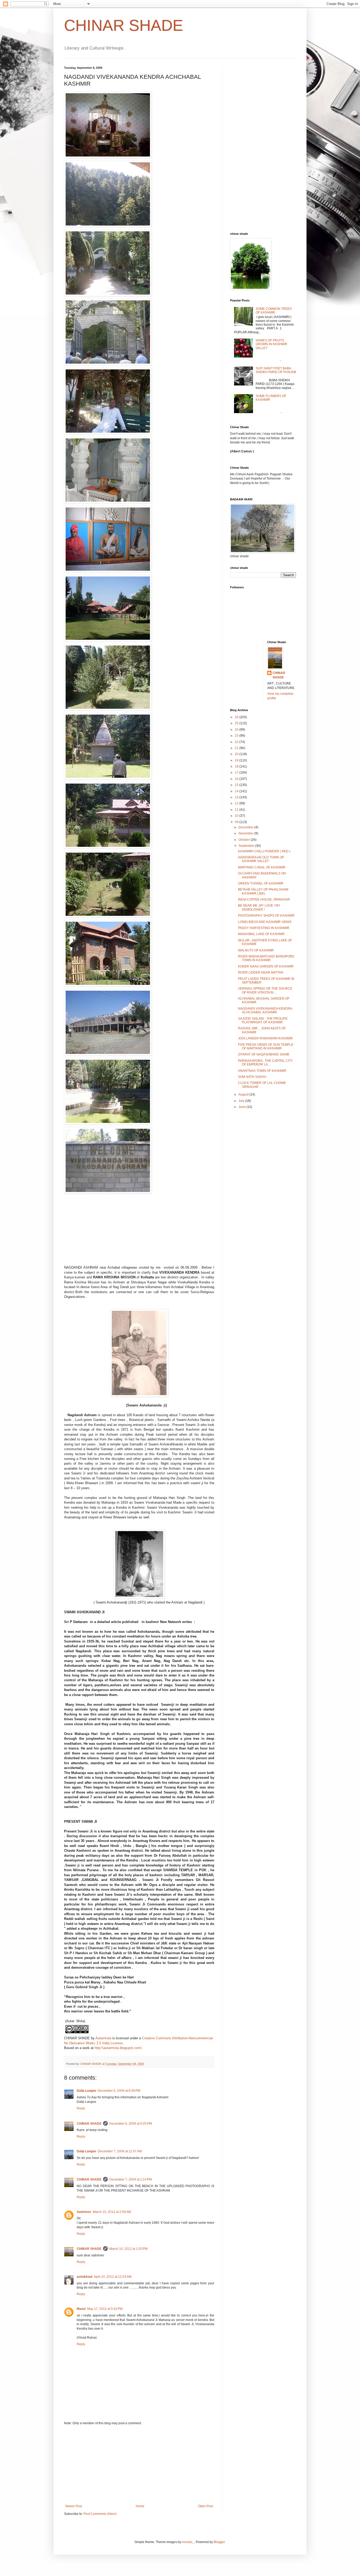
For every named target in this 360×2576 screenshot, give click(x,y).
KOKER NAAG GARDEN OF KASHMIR (266, 966)
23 (237, 736)
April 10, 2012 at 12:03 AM (113, 2277)
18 (237, 766)
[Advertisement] (139, 2465)
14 (237, 791)
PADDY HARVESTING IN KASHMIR (264, 928)
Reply (81, 2108)
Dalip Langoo (86, 2091)
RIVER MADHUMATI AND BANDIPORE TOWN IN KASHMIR (266, 958)
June (242, 1107)
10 (237, 816)
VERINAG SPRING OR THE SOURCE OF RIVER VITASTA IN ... (265, 990)
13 (237, 797)
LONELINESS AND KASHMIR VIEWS (265, 922)
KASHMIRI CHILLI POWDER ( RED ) (264, 851)
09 (237, 822)
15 (237, 785)
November (246, 833)
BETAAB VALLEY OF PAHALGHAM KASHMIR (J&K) (263, 891)
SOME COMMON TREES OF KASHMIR (274, 311)
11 (237, 810)
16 (237, 779)
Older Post (205, 2506)
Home (140, 2506)
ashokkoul (84, 2277)
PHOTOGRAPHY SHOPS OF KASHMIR (266, 916)
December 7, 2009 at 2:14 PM (131, 2179)
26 (237, 717)
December (246, 827)
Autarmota (103, 2038)
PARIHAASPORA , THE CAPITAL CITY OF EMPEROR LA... (265, 1063)
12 (237, 803)
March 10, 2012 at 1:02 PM (128, 2249)
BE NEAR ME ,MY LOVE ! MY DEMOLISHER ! (259, 907)
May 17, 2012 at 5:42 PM (105, 2309)
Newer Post (74, 2506)
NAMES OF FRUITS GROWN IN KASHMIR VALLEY (271, 344)
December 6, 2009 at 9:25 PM (131, 2124)
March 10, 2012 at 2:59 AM (112, 2212)
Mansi (81, 2309)
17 (237, 773)
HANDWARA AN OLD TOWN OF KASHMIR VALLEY (261, 859)
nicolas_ (188, 2542)
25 (237, 723)
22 (237, 742)
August (244, 1094)
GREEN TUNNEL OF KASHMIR (261, 883)
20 (237, 754)
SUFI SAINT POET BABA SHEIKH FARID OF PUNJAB (276, 370)
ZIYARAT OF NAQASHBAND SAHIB (264, 1054)
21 (237, 748)
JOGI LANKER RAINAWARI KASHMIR (265, 1038)
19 (237, 760)
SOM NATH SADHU (252, 1077)
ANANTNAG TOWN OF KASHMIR (262, 1071)
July (242, 1101)
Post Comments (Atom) (100, 2514)
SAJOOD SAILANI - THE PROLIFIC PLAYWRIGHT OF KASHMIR (263, 1020)
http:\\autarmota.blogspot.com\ (118, 2048)
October (245, 840)
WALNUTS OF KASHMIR (256, 950)
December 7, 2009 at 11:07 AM (120, 2151)
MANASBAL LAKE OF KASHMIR (261, 934)
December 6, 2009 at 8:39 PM (119, 2091)
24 (237, 730)
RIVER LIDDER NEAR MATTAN (261, 972)
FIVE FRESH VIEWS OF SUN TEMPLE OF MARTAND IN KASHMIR (266, 1047)
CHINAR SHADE (124, 25)
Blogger (219, 2542)
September (247, 846)
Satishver (84, 2212)
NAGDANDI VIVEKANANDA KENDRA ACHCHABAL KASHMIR (265, 1010)
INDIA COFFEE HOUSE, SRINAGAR (264, 900)
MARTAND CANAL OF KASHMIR (262, 867)
